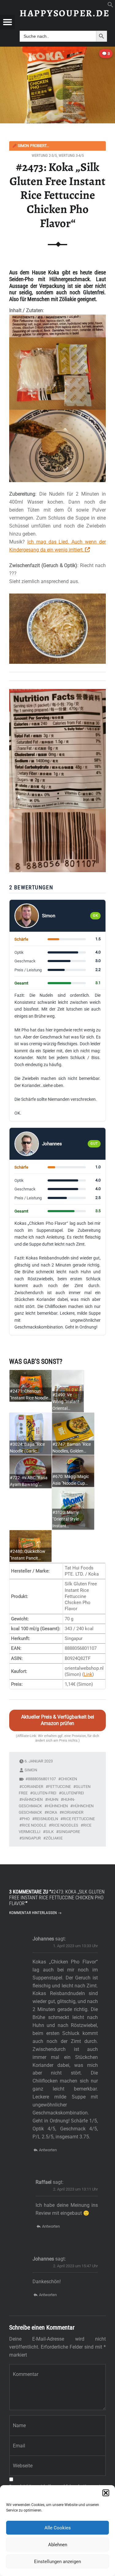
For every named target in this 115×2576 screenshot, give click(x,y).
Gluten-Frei (44, 1793)
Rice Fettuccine (79, 1819)
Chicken (69, 1779)
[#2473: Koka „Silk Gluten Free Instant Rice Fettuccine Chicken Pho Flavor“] (57, 50)
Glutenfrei (73, 1793)
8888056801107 (42, 1779)
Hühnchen (57, 1806)
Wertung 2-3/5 (44, 155)
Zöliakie (54, 1838)
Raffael (44, 2182)
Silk (50, 1832)
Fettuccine (59, 1787)
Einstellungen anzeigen (57, 2562)
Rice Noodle (34, 1825)
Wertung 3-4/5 (71, 155)
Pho (26, 1819)
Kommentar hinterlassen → (35, 1913)
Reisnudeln (46, 1819)
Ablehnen (58, 2545)
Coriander (33, 1787)
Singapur (31, 1838)
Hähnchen (32, 1799)
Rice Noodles (65, 1825)
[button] (106, 2493)
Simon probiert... (31, 146)
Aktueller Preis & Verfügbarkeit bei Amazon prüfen (58, 1720)
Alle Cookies (58, 2528)
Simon (31, 1770)
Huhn (53, 1799)
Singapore (69, 1832)
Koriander (73, 1812)
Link (88, 1674)
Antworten (48, 2150)
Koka (52, 1812)
